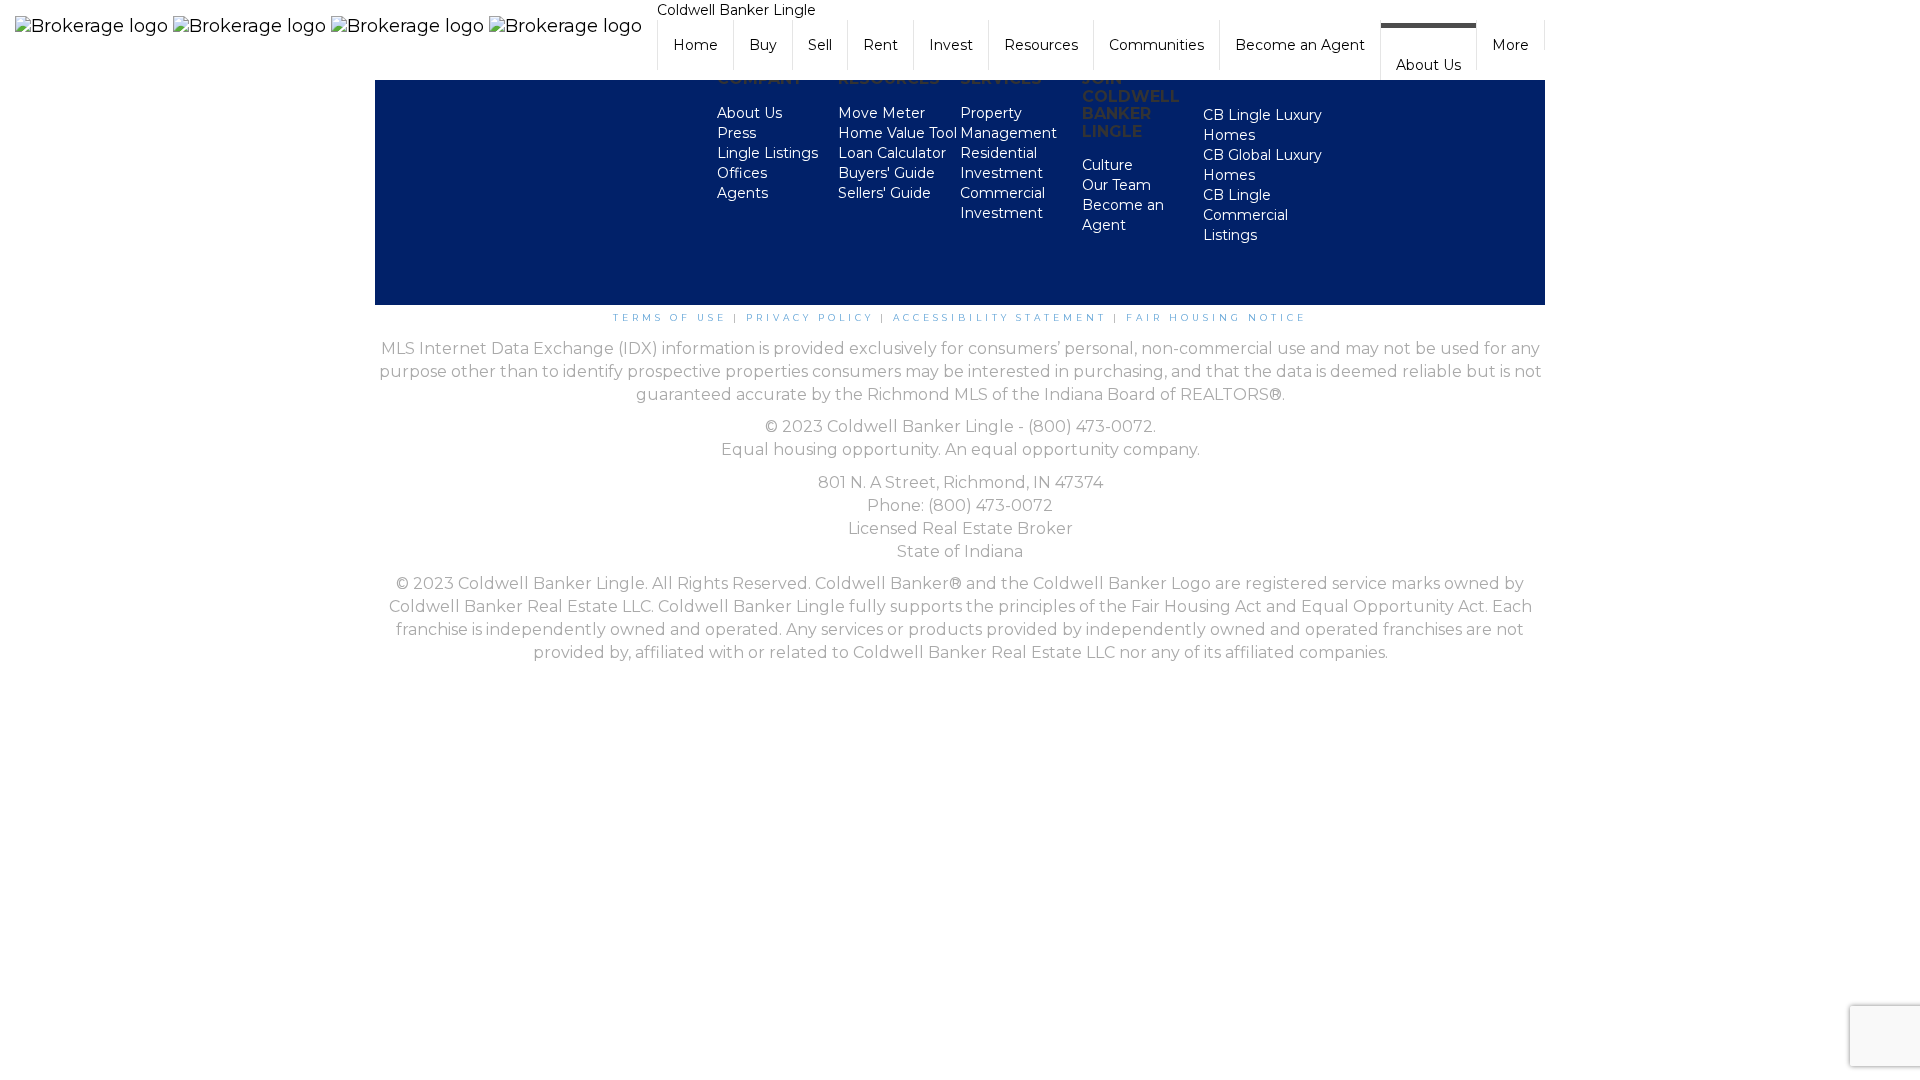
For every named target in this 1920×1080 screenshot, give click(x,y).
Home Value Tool (897, 133)
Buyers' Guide (886, 173)
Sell (820, 45)
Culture (1107, 165)
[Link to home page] (328, 25)
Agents (742, 193)
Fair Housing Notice (1216, 317)
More (1510, 45)
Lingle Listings (767, 153)
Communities (1156, 45)
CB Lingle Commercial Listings (1245, 215)
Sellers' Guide (884, 193)
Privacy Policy (810, 317)
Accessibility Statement (1000, 317)
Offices (742, 173)
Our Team (1116, 185)
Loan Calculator (892, 153)
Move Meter (881, 113)
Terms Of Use (670, 317)
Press (736, 133)
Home (695, 45)
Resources (1041, 45)
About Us (1428, 65)
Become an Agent (1300, 45)
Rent (880, 45)
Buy (763, 45)
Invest (951, 45)
